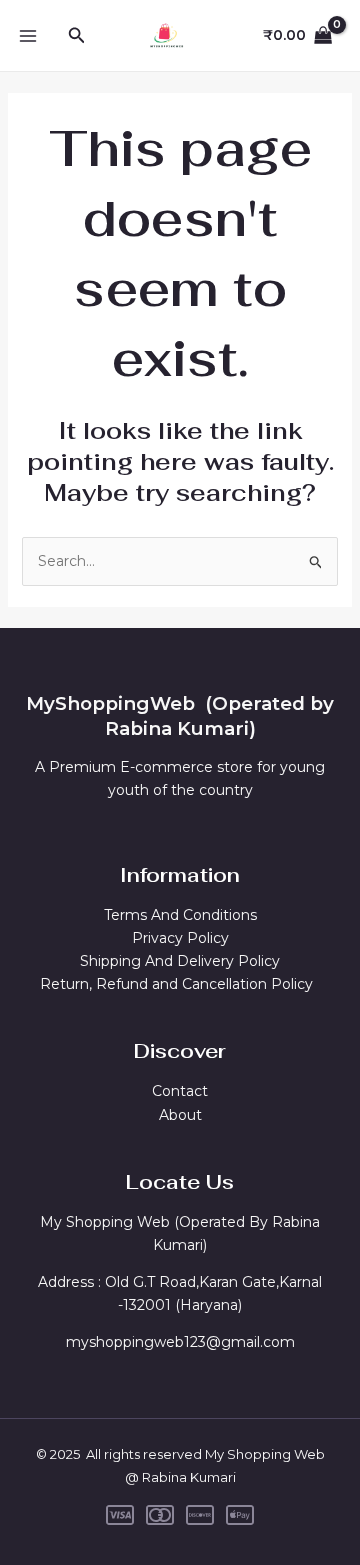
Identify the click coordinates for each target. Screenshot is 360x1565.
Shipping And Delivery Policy (180, 961)
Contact (180, 1091)
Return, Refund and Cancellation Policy (180, 984)
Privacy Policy (180, 938)
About (180, 1115)
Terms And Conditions (180, 915)
